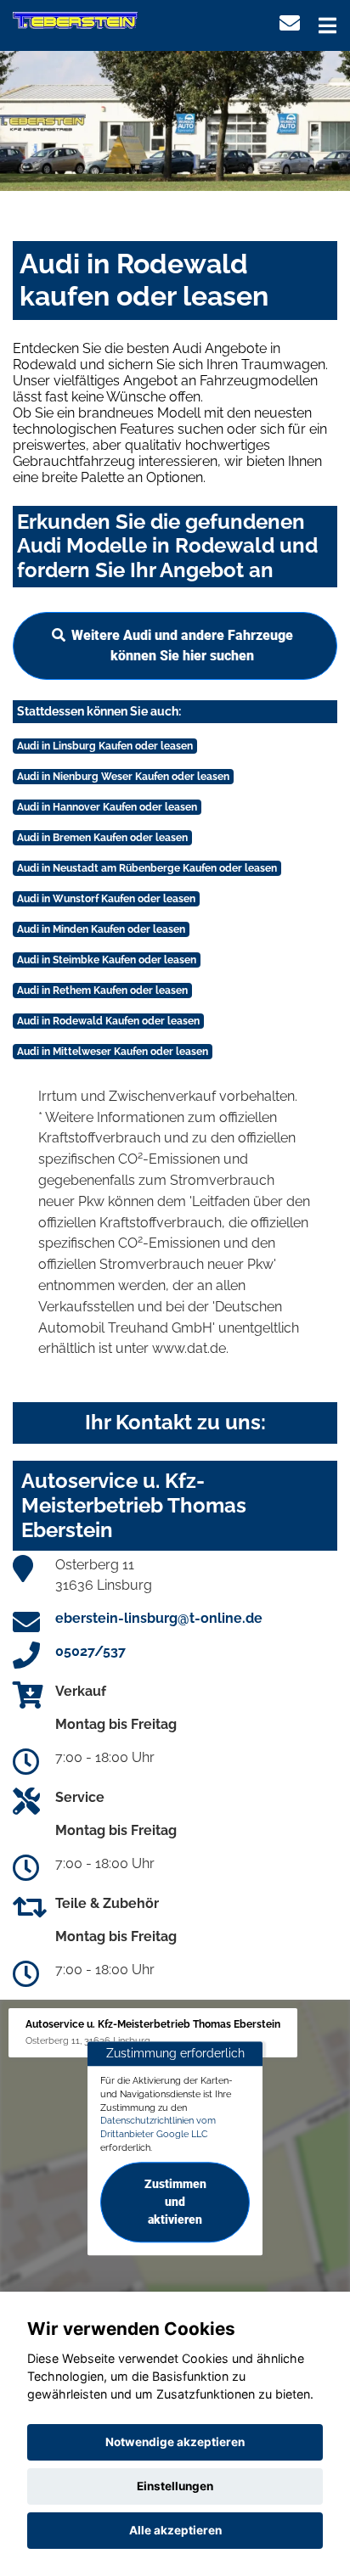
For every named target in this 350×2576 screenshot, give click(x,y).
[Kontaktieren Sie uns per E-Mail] (290, 23)
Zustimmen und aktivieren (175, 2202)
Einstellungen (175, 2486)
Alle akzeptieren (175, 2530)
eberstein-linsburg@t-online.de (159, 1618)
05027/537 (90, 1651)
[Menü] (327, 25)
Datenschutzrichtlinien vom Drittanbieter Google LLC (158, 2128)
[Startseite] (75, 20)
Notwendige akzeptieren (175, 2442)
